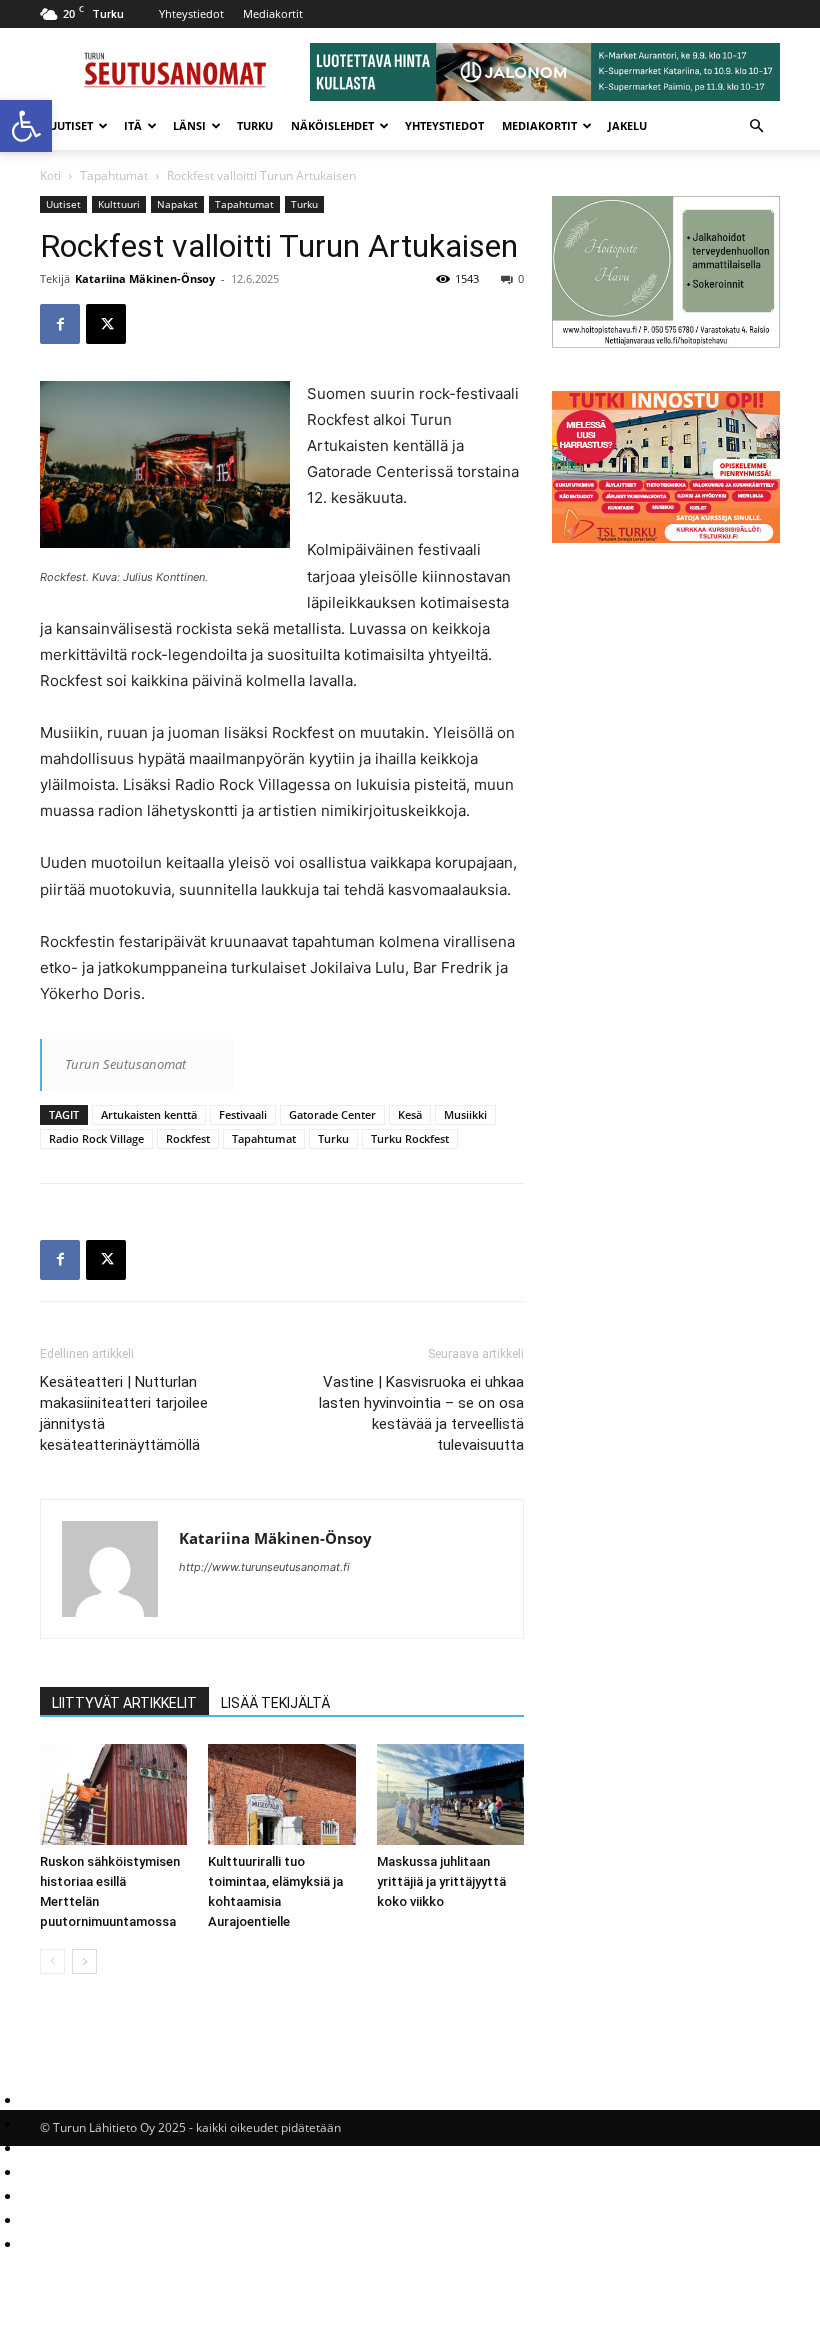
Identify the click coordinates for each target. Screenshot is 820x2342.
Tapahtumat (114, 175)
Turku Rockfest (410, 1138)
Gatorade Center (332, 1114)
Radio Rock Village (96, 1138)
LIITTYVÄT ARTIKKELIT (124, 1703)
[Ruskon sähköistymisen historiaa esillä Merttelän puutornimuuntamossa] (113, 1794)
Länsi (189, 125)
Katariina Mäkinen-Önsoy (145, 278)
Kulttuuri (119, 204)
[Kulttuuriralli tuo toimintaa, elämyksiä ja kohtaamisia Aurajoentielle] (281, 1794)
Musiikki (465, 1114)
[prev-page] (52, 1961)
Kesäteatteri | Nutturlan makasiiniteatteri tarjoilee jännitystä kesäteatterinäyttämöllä (124, 1413)
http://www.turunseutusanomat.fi (264, 1567)
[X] (106, 324)
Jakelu (627, 125)
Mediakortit (273, 13)
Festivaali (243, 1114)
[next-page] (84, 1961)
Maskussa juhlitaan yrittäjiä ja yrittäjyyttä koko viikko (441, 1881)
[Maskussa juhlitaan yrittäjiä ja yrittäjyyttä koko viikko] (450, 1794)
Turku (255, 125)
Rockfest (188, 1138)
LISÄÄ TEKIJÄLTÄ (275, 1703)
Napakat (177, 204)
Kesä (410, 1114)
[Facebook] (60, 324)
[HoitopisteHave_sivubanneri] (666, 342)
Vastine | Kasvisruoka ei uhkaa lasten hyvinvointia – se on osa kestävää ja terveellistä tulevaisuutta (421, 1413)
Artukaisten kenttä (149, 1114)
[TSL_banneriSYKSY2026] (666, 537)
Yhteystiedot (191, 13)
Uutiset (71, 125)
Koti (50, 175)
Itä (133, 125)
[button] (26, 126)
